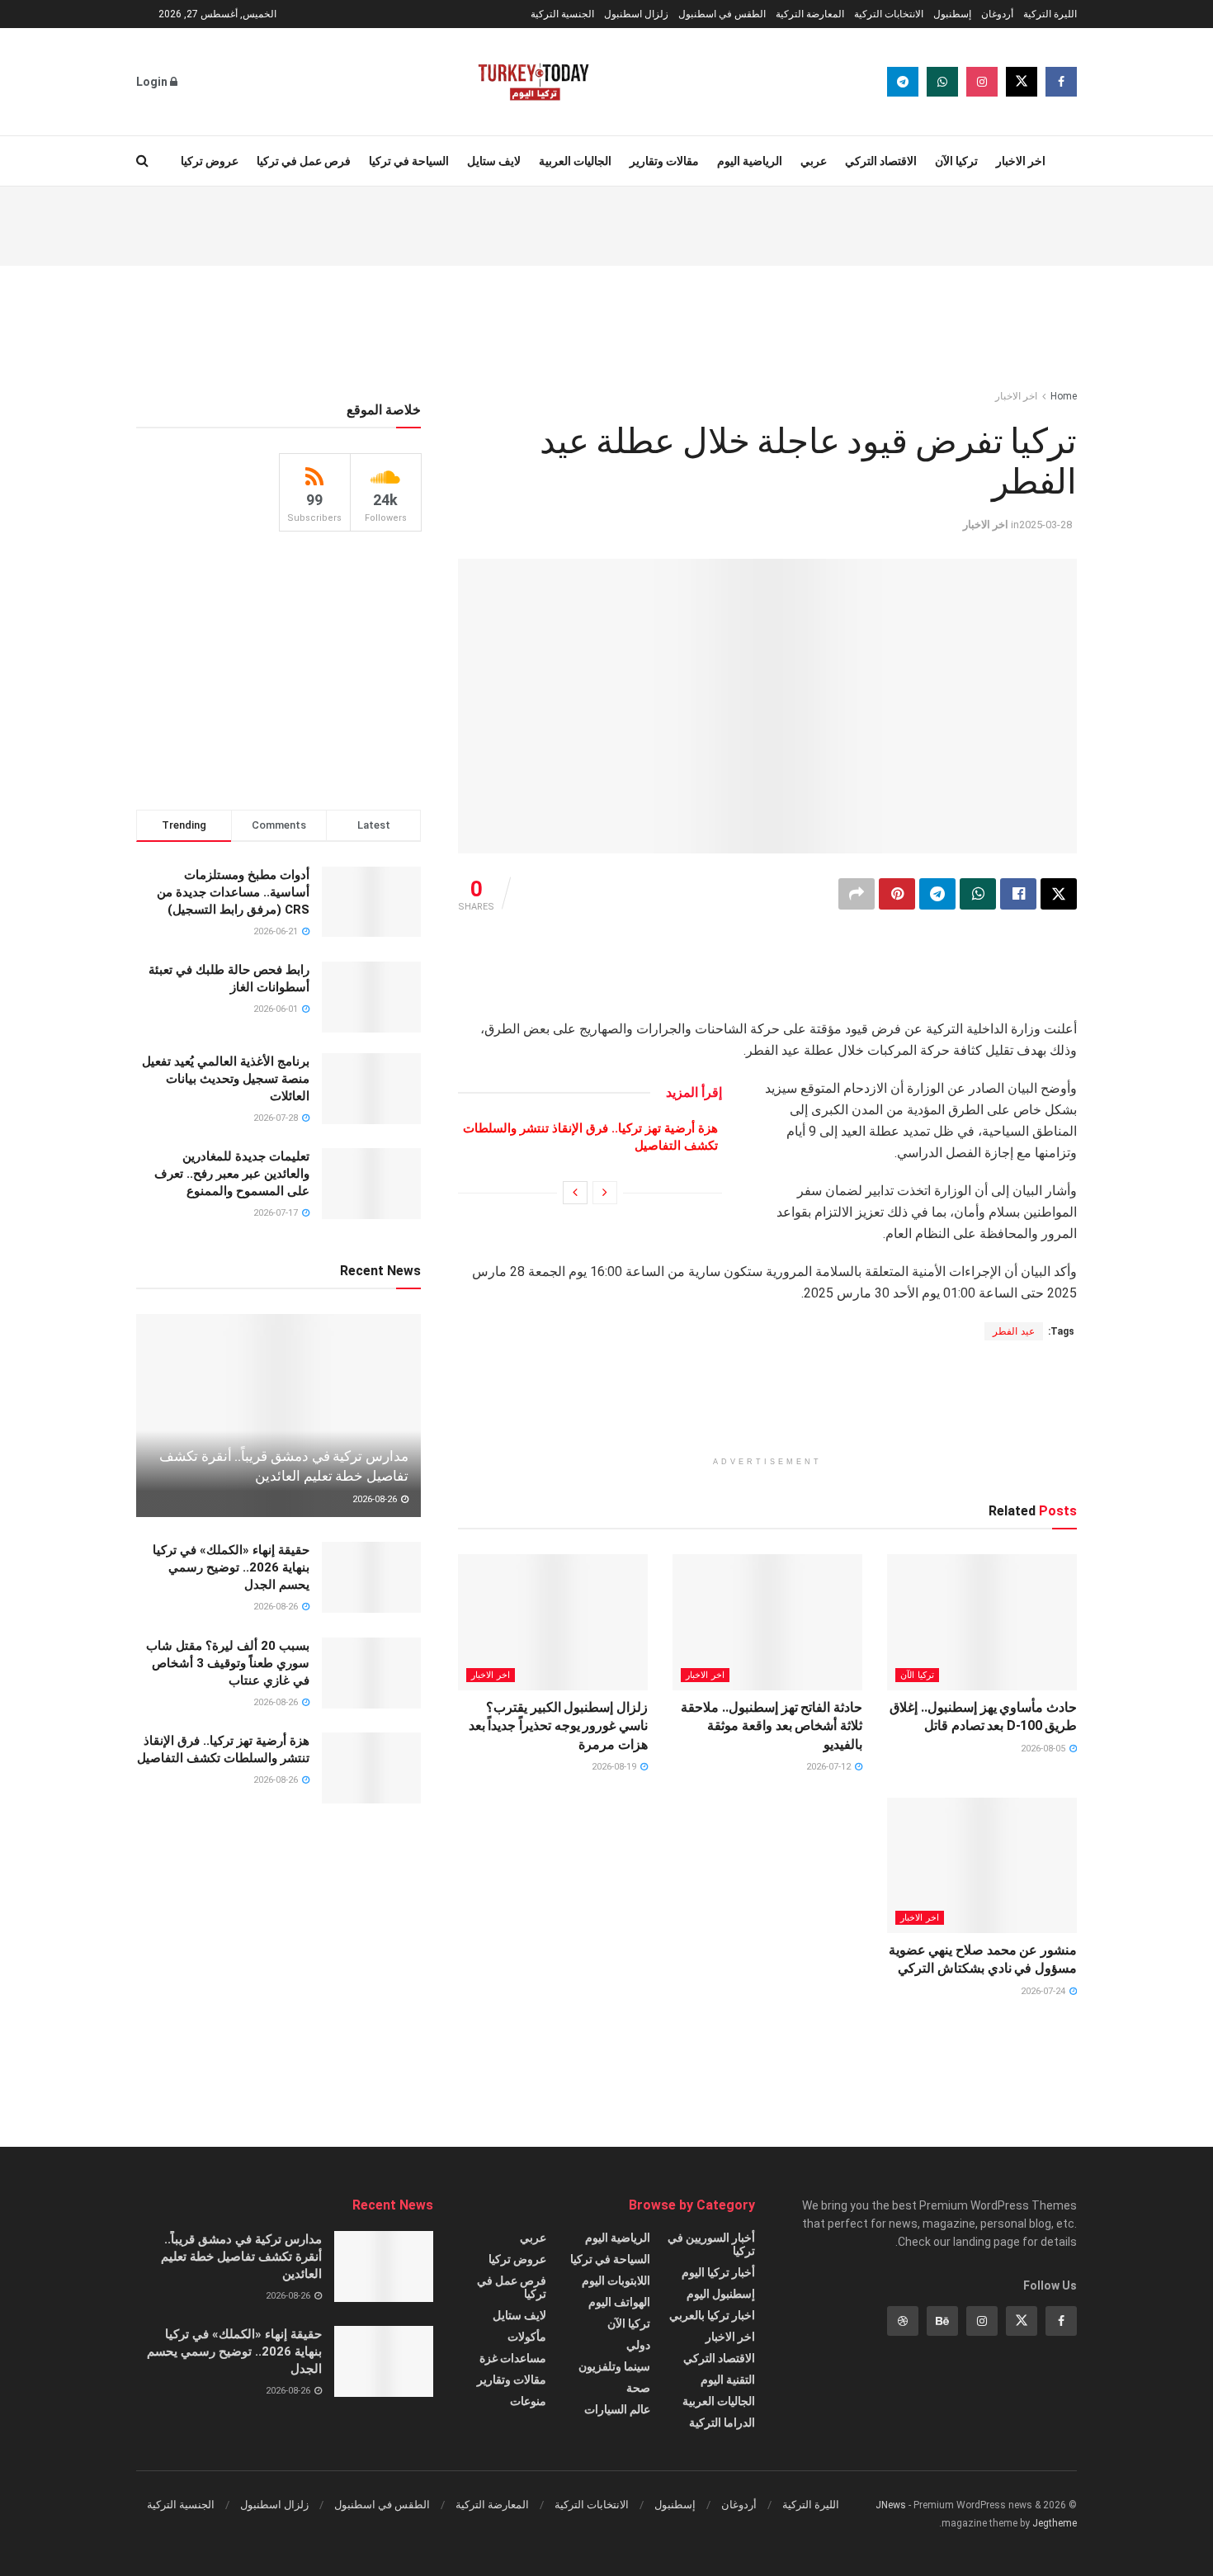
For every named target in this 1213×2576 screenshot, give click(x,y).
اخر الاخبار (1021, 161)
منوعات (528, 2401)
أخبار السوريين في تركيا (711, 2244)
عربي (814, 161)
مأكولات (527, 2337)
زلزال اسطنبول (636, 14)
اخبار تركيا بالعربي (712, 2315)
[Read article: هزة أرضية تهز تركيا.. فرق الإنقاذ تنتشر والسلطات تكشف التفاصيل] (371, 1768)
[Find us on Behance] (942, 2321)
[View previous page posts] (605, 1193)
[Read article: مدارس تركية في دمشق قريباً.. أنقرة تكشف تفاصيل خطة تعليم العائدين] (278, 1416)
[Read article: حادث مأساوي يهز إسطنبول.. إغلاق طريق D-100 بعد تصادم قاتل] (982, 1622)
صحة (638, 2388)
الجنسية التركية (562, 14)
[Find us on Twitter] (1022, 82)
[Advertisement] (606, 224)
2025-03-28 (1045, 525)
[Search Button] (142, 161)
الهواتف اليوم (619, 2302)
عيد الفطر (1014, 1331)
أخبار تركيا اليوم (718, 2272)
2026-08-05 (1044, 1749)
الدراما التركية (722, 2422)
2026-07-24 (1044, 1991)
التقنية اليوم (728, 2380)
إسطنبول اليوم (721, 2294)
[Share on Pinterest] (897, 894)
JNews (891, 2505)
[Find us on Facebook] (1061, 82)
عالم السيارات (617, 2409)
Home (1064, 396)
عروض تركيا (210, 161)
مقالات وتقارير (664, 161)
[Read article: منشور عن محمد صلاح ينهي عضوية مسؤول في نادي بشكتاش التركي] (982, 1865)
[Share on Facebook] (1018, 894)
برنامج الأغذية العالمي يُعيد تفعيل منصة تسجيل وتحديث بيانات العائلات (226, 1079)
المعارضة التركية (810, 14)
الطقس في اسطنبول (722, 14)
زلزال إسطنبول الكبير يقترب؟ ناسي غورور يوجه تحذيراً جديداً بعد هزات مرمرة (558, 1726)
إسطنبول (952, 14)
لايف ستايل (494, 161)
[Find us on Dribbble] (903, 2321)
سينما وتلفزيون (614, 2366)
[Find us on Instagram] (982, 82)
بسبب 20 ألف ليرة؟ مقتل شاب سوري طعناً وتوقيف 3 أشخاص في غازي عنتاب (228, 1663)
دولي (638, 2345)
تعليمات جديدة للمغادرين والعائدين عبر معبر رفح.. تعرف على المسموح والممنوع (232, 1174)
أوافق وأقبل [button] (336, 2549)
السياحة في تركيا (409, 161)
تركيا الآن (956, 161)
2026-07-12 (830, 1767)
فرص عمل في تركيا (304, 161)
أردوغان (997, 14)
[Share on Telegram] (937, 894)
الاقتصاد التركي (881, 161)
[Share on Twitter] (1059, 894)
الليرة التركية (1050, 14)
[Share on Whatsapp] (978, 894)
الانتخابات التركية (889, 14)
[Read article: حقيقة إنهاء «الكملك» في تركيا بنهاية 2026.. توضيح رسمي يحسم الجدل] (371, 1577)
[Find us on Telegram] (903, 82)
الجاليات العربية (575, 161)
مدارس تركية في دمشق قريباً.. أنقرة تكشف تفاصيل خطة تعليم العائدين (241, 2257)
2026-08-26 (376, 1499)
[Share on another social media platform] (857, 894)
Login (153, 82)
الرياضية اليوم (750, 161)
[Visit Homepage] (533, 82)
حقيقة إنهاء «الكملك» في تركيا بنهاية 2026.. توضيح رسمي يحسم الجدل (231, 1567)
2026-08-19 (615, 1767)
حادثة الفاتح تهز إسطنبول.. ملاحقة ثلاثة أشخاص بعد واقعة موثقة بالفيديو (772, 1726)
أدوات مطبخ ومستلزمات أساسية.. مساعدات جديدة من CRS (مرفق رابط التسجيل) (233, 892)
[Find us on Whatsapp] (942, 82)
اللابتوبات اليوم (616, 2281)
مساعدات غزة (513, 2358)
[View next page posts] (575, 1193)
